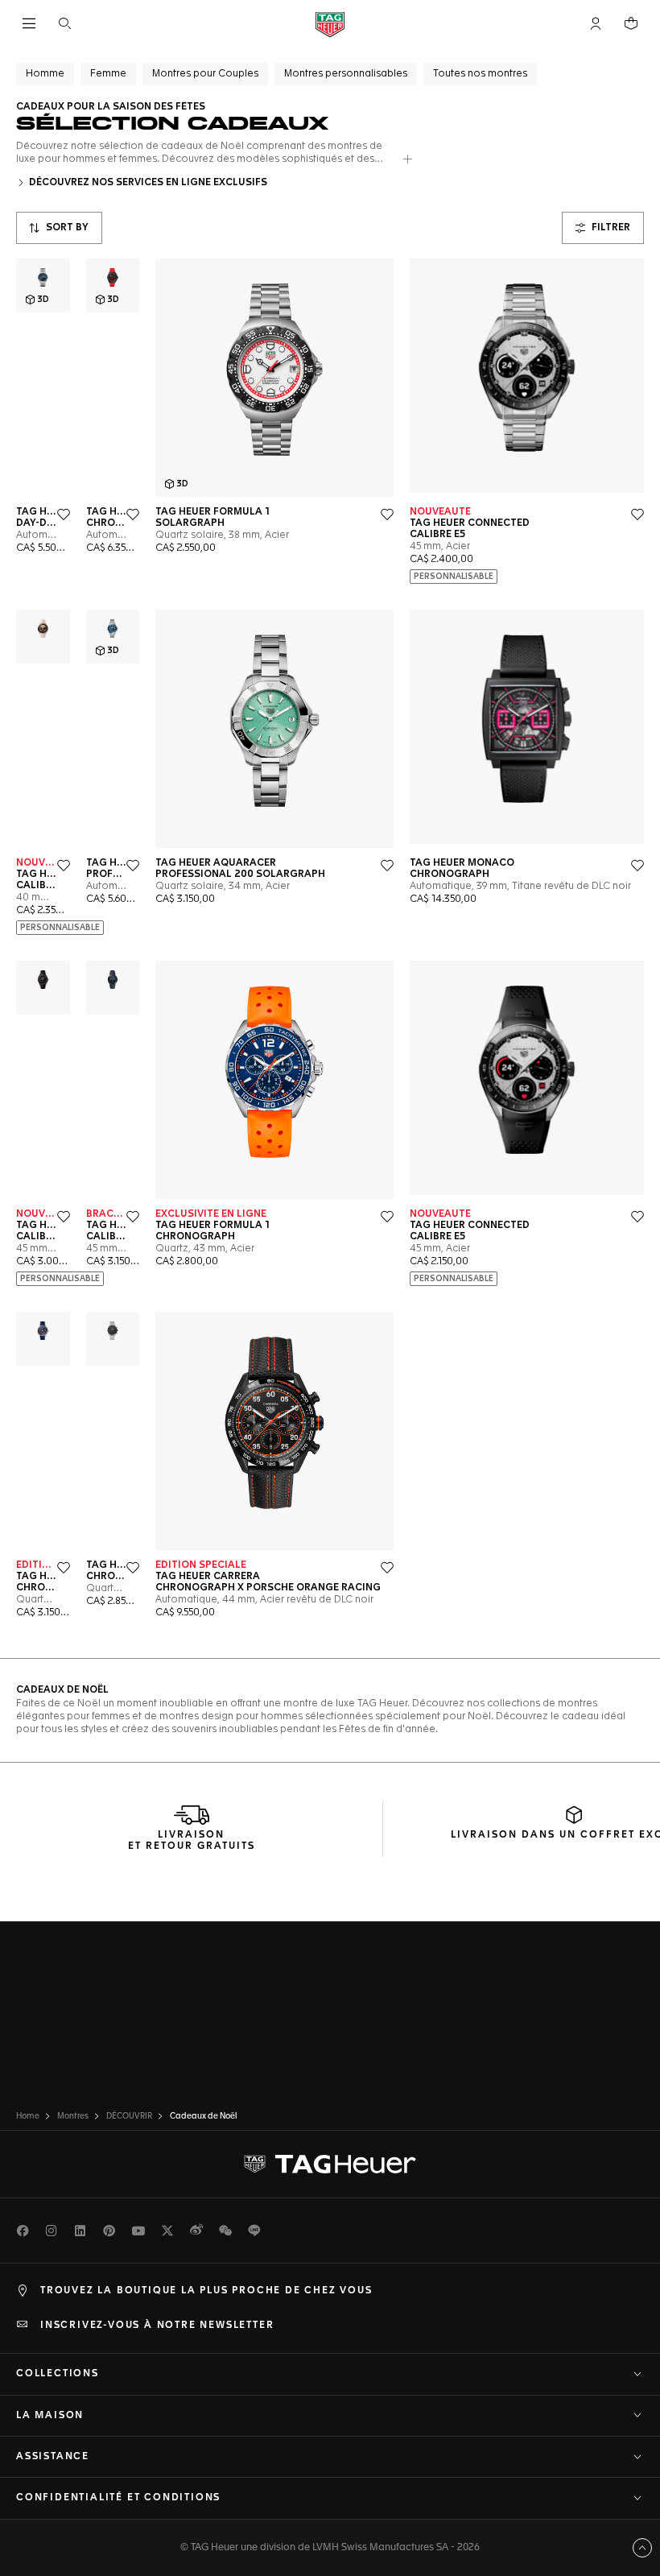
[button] (596, 23)
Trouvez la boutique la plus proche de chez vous (206, 2291)
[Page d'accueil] (330, 24)
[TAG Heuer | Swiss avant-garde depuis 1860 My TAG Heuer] (330, 2165)
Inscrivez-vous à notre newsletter (157, 2326)
